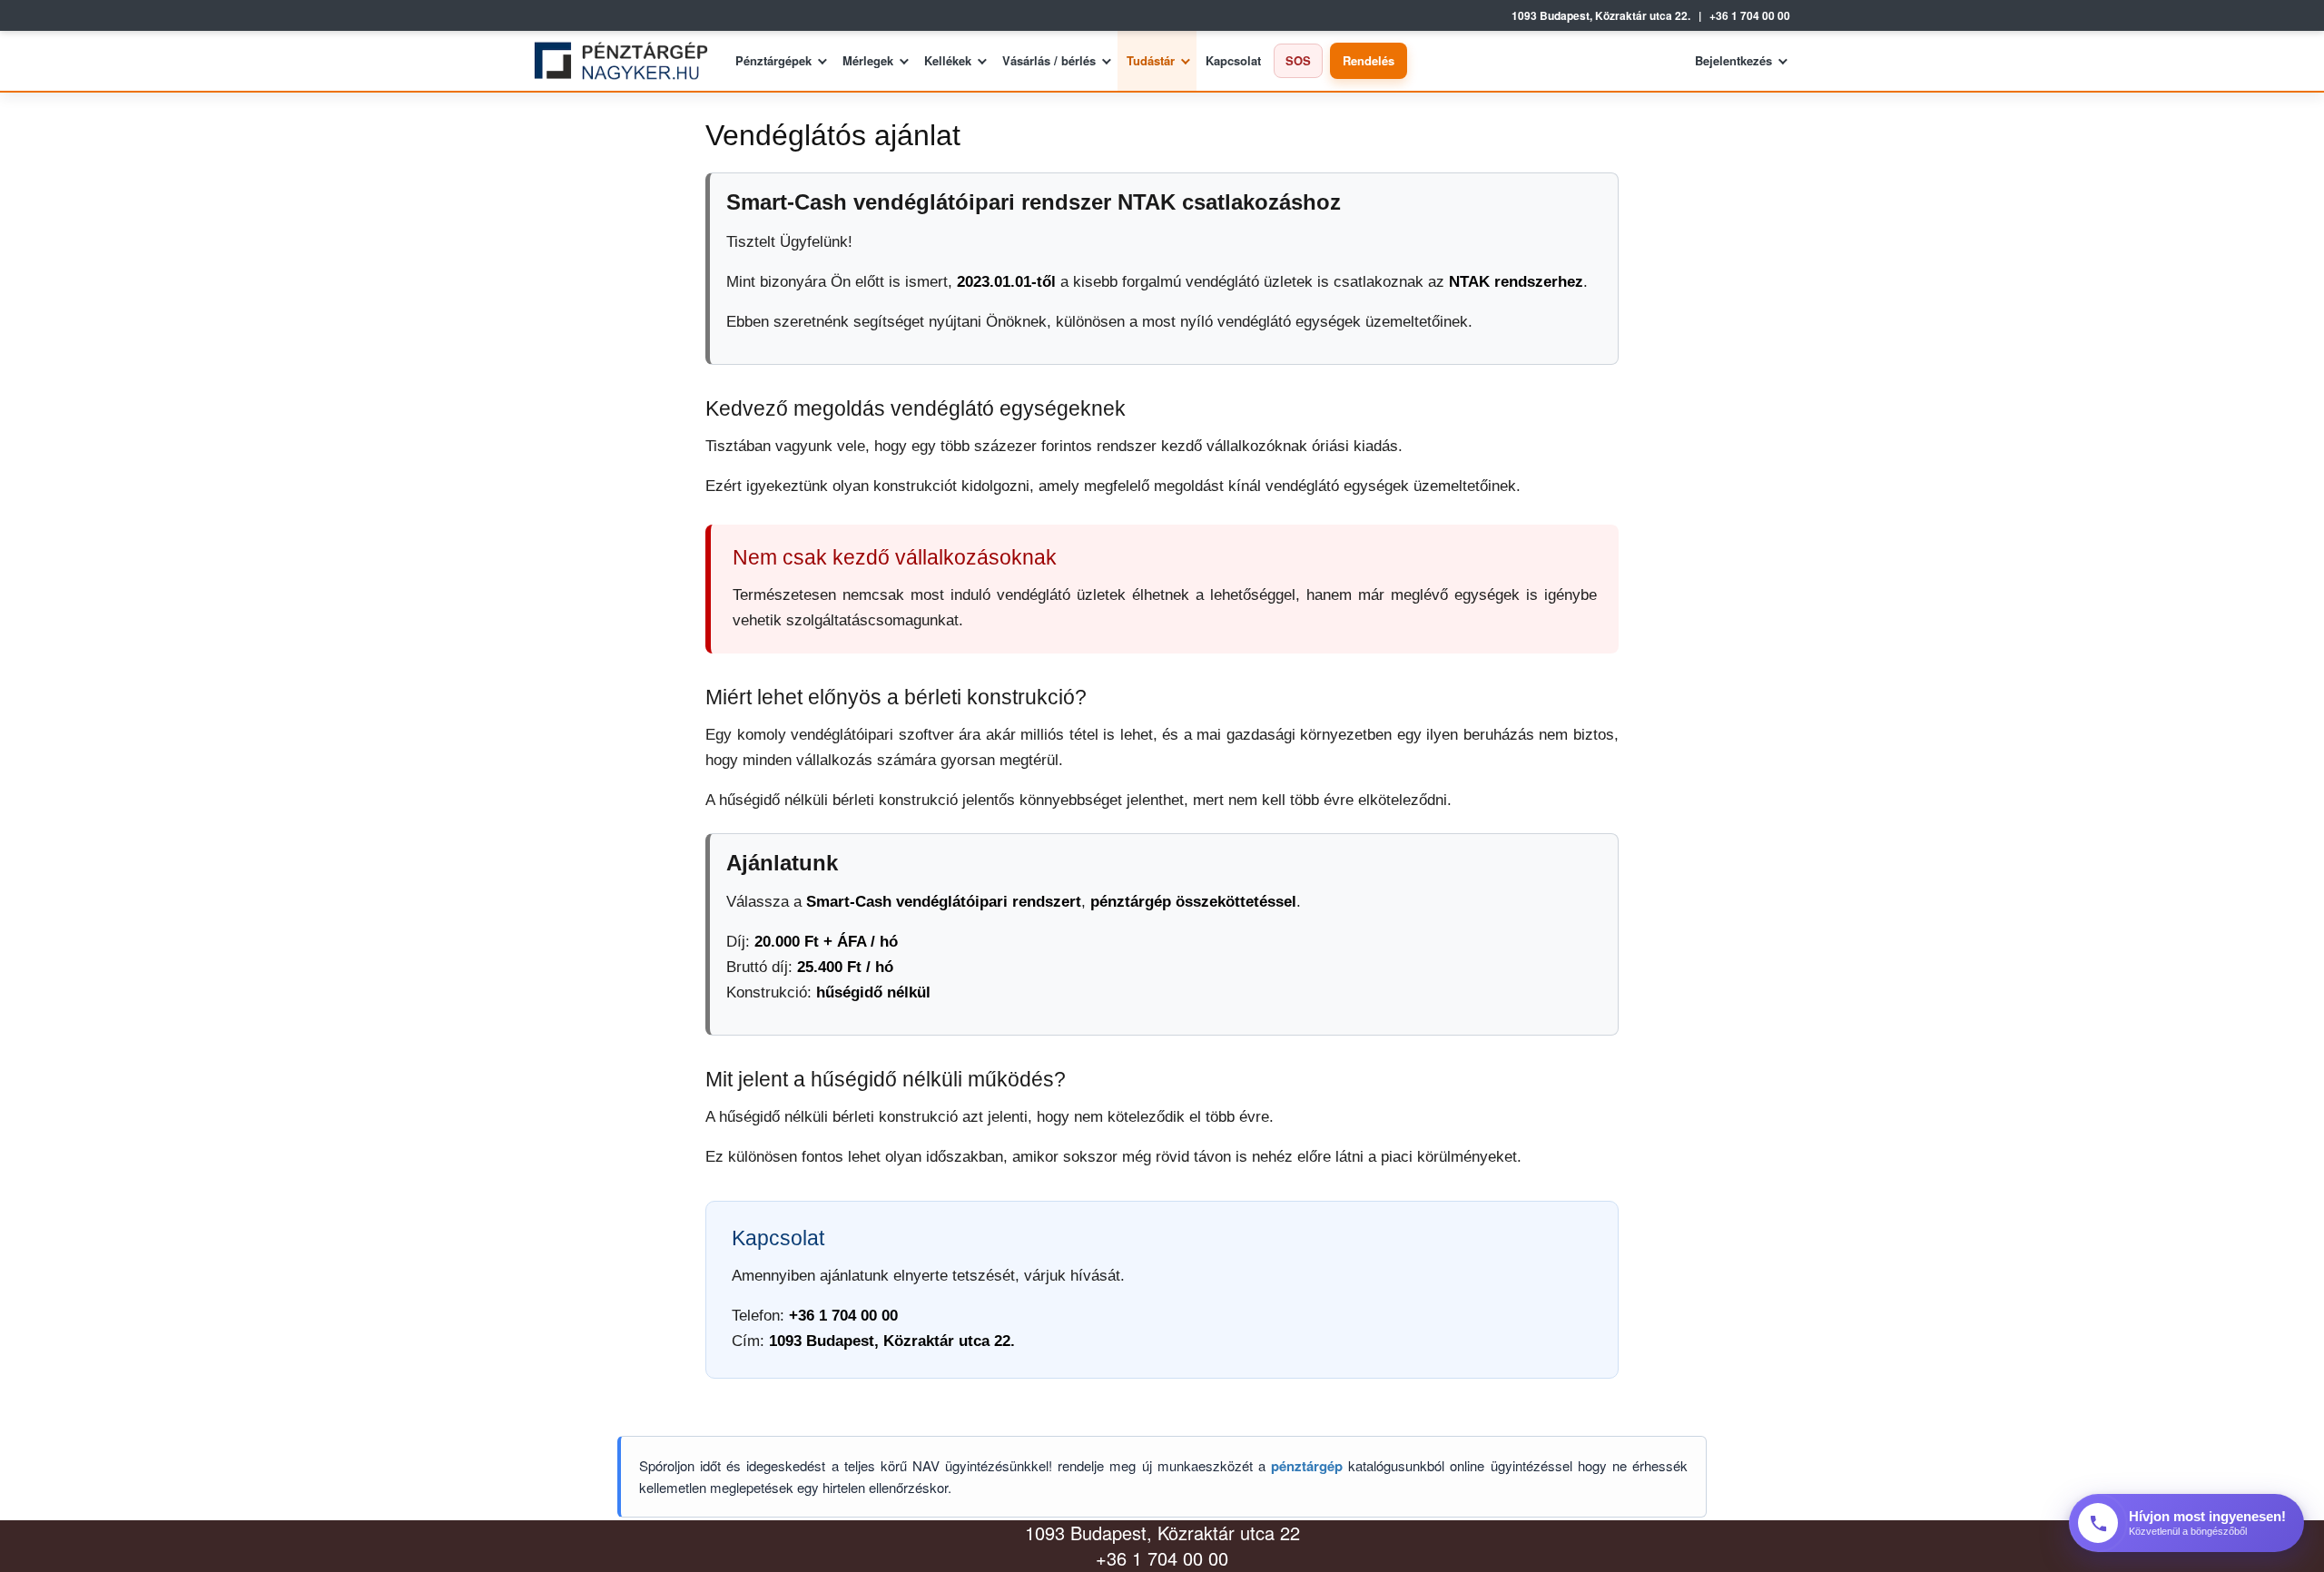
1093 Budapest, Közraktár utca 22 (1162, 1533)
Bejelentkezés (1733, 60)
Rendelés (1369, 60)
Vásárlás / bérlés (1049, 60)
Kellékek (948, 60)
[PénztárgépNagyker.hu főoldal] (628, 61)
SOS (1298, 60)
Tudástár (1151, 60)
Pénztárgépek (773, 60)
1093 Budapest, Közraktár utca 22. (1601, 16)
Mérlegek (868, 60)
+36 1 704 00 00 (1750, 16)
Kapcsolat (1233, 60)
